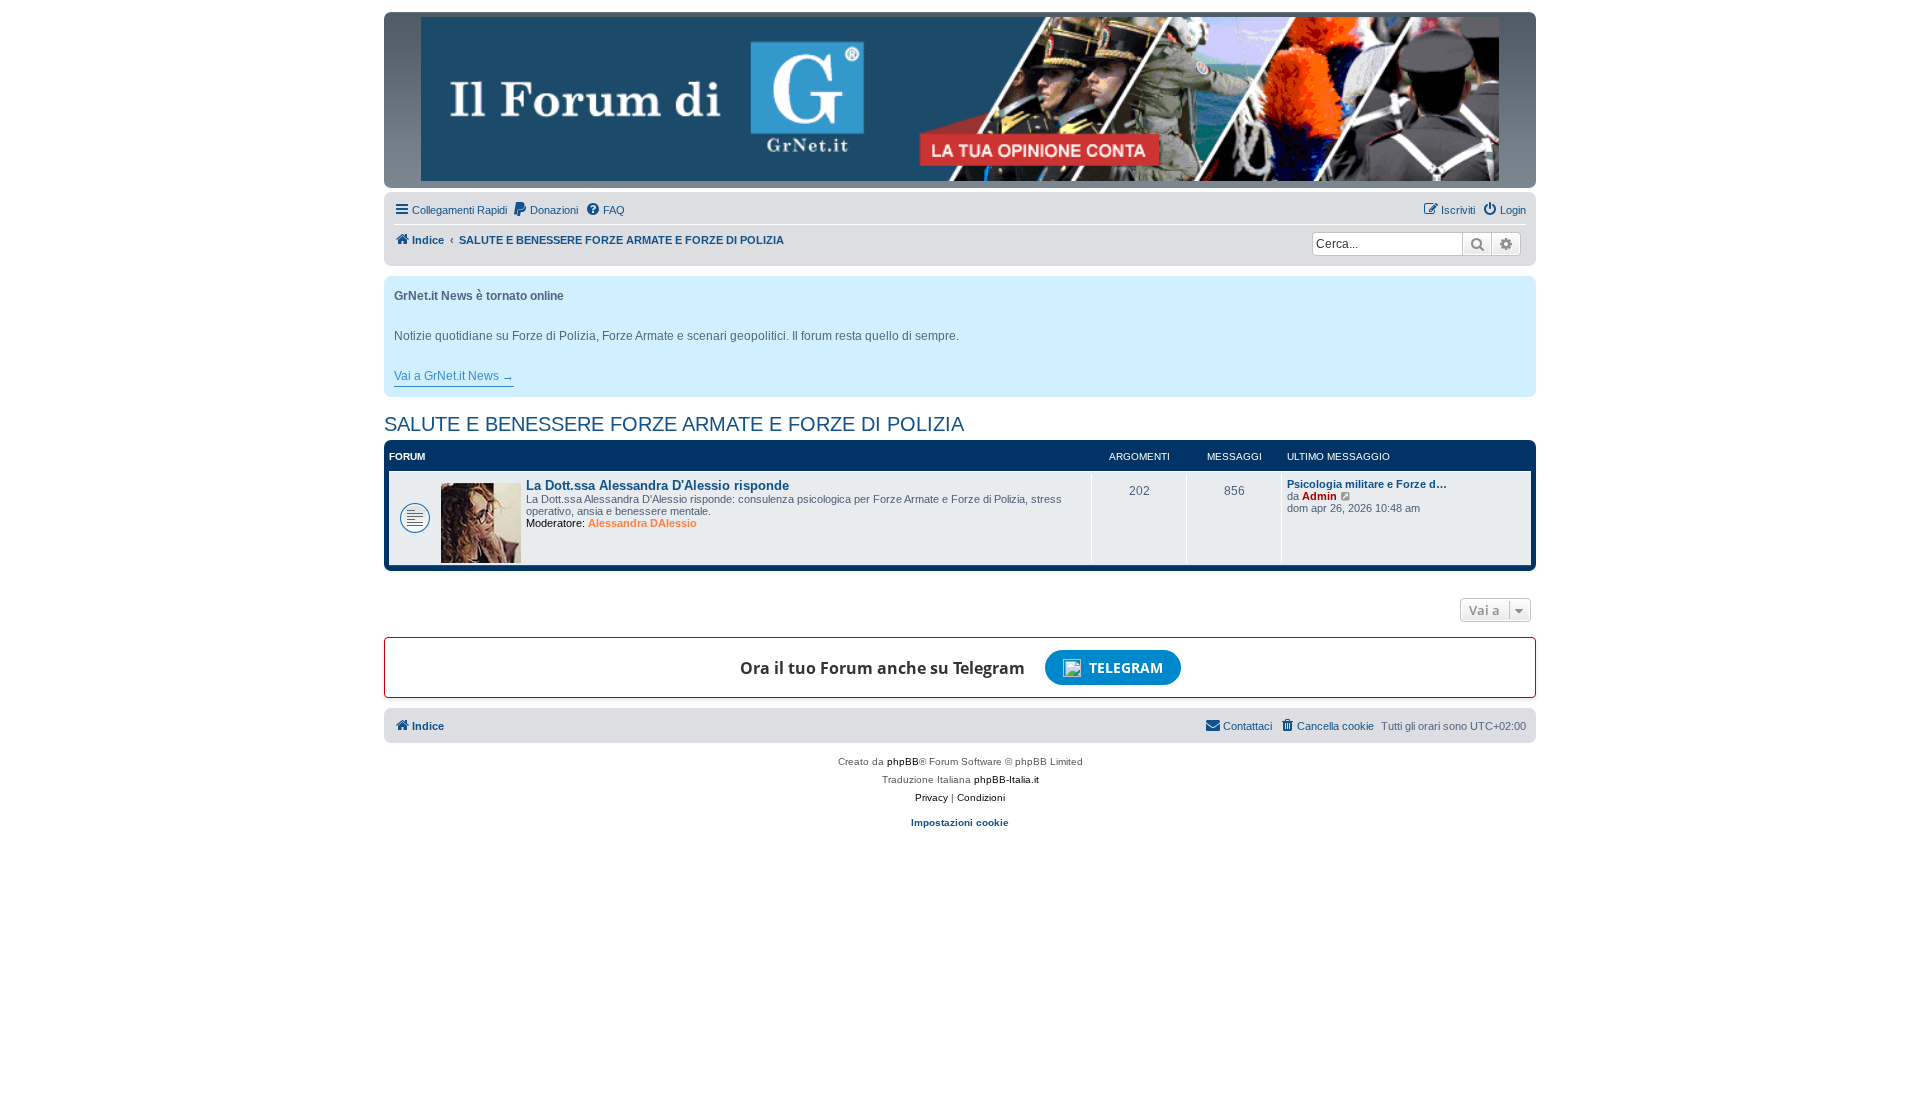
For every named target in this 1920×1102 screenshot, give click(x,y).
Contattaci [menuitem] (1247, 726)
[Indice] (960, 99)
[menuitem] (545, 210)
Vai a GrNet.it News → (454, 376)
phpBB (903, 761)
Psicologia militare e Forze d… (1367, 484)
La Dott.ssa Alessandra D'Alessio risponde (657, 485)
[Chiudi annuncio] (1523, 287)
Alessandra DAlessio (642, 523)
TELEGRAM (1126, 667)
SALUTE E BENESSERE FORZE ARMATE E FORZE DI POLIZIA (674, 424)
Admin (1319, 496)
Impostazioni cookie (960, 822)
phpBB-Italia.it (1006, 779)
